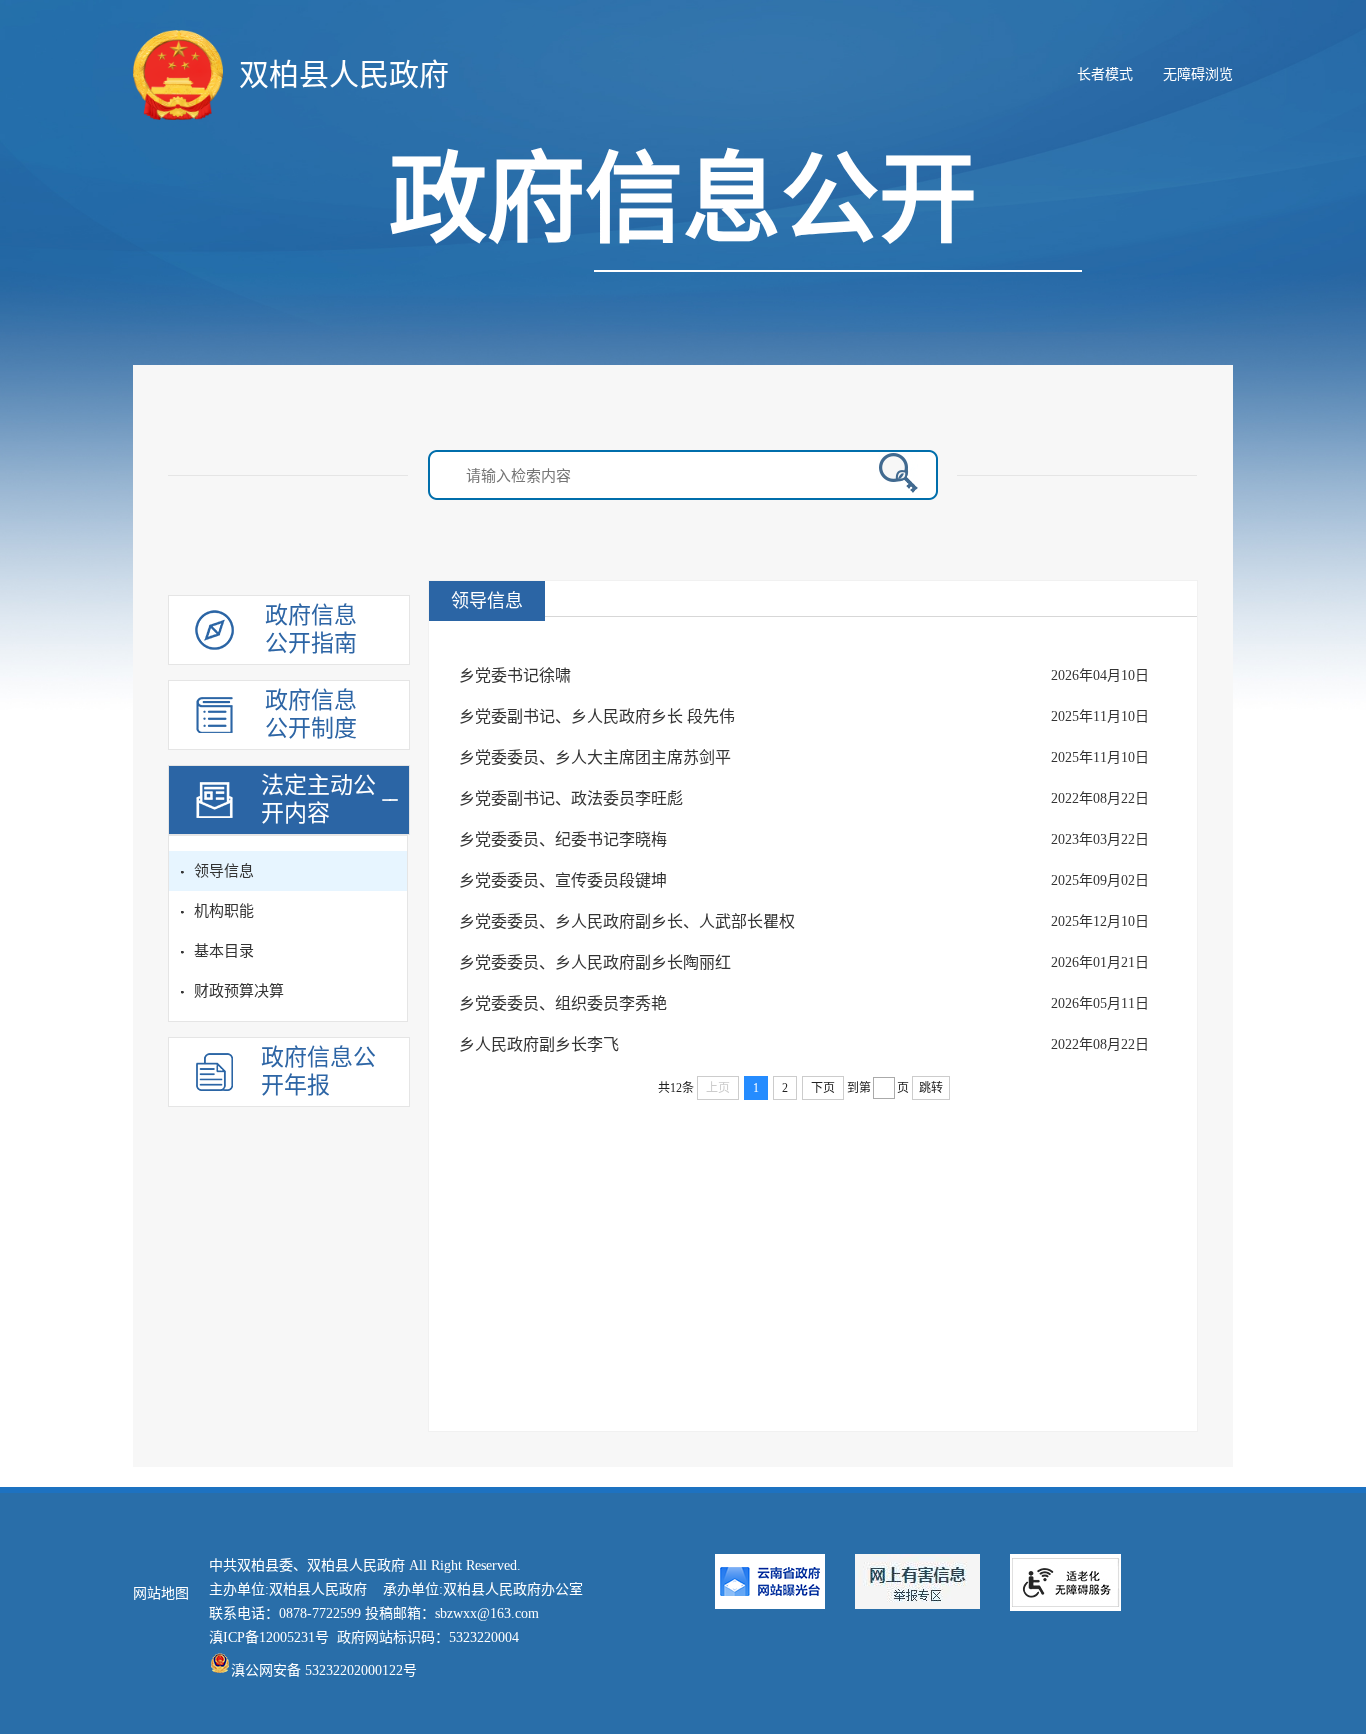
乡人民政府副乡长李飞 (539, 1044)
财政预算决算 (239, 991)
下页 (823, 1088)
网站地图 (161, 1593)
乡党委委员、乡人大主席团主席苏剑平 (595, 757)
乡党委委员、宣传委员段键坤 (563, 880)
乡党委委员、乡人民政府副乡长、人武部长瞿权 (627, 921)
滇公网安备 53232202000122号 (324, 1670)
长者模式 (1105, 74)
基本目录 (224, 951)
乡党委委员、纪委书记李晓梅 (563, 839)
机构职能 (224, 911)
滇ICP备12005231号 (269, 1637)
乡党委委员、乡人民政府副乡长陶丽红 (595, 962)
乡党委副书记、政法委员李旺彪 (571, 798)
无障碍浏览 (1198, 74)
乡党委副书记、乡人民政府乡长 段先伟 (597, 716)
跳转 (931, 1088)
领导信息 (224, 871)
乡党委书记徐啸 (515, 675)
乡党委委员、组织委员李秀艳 (563, 1003)
